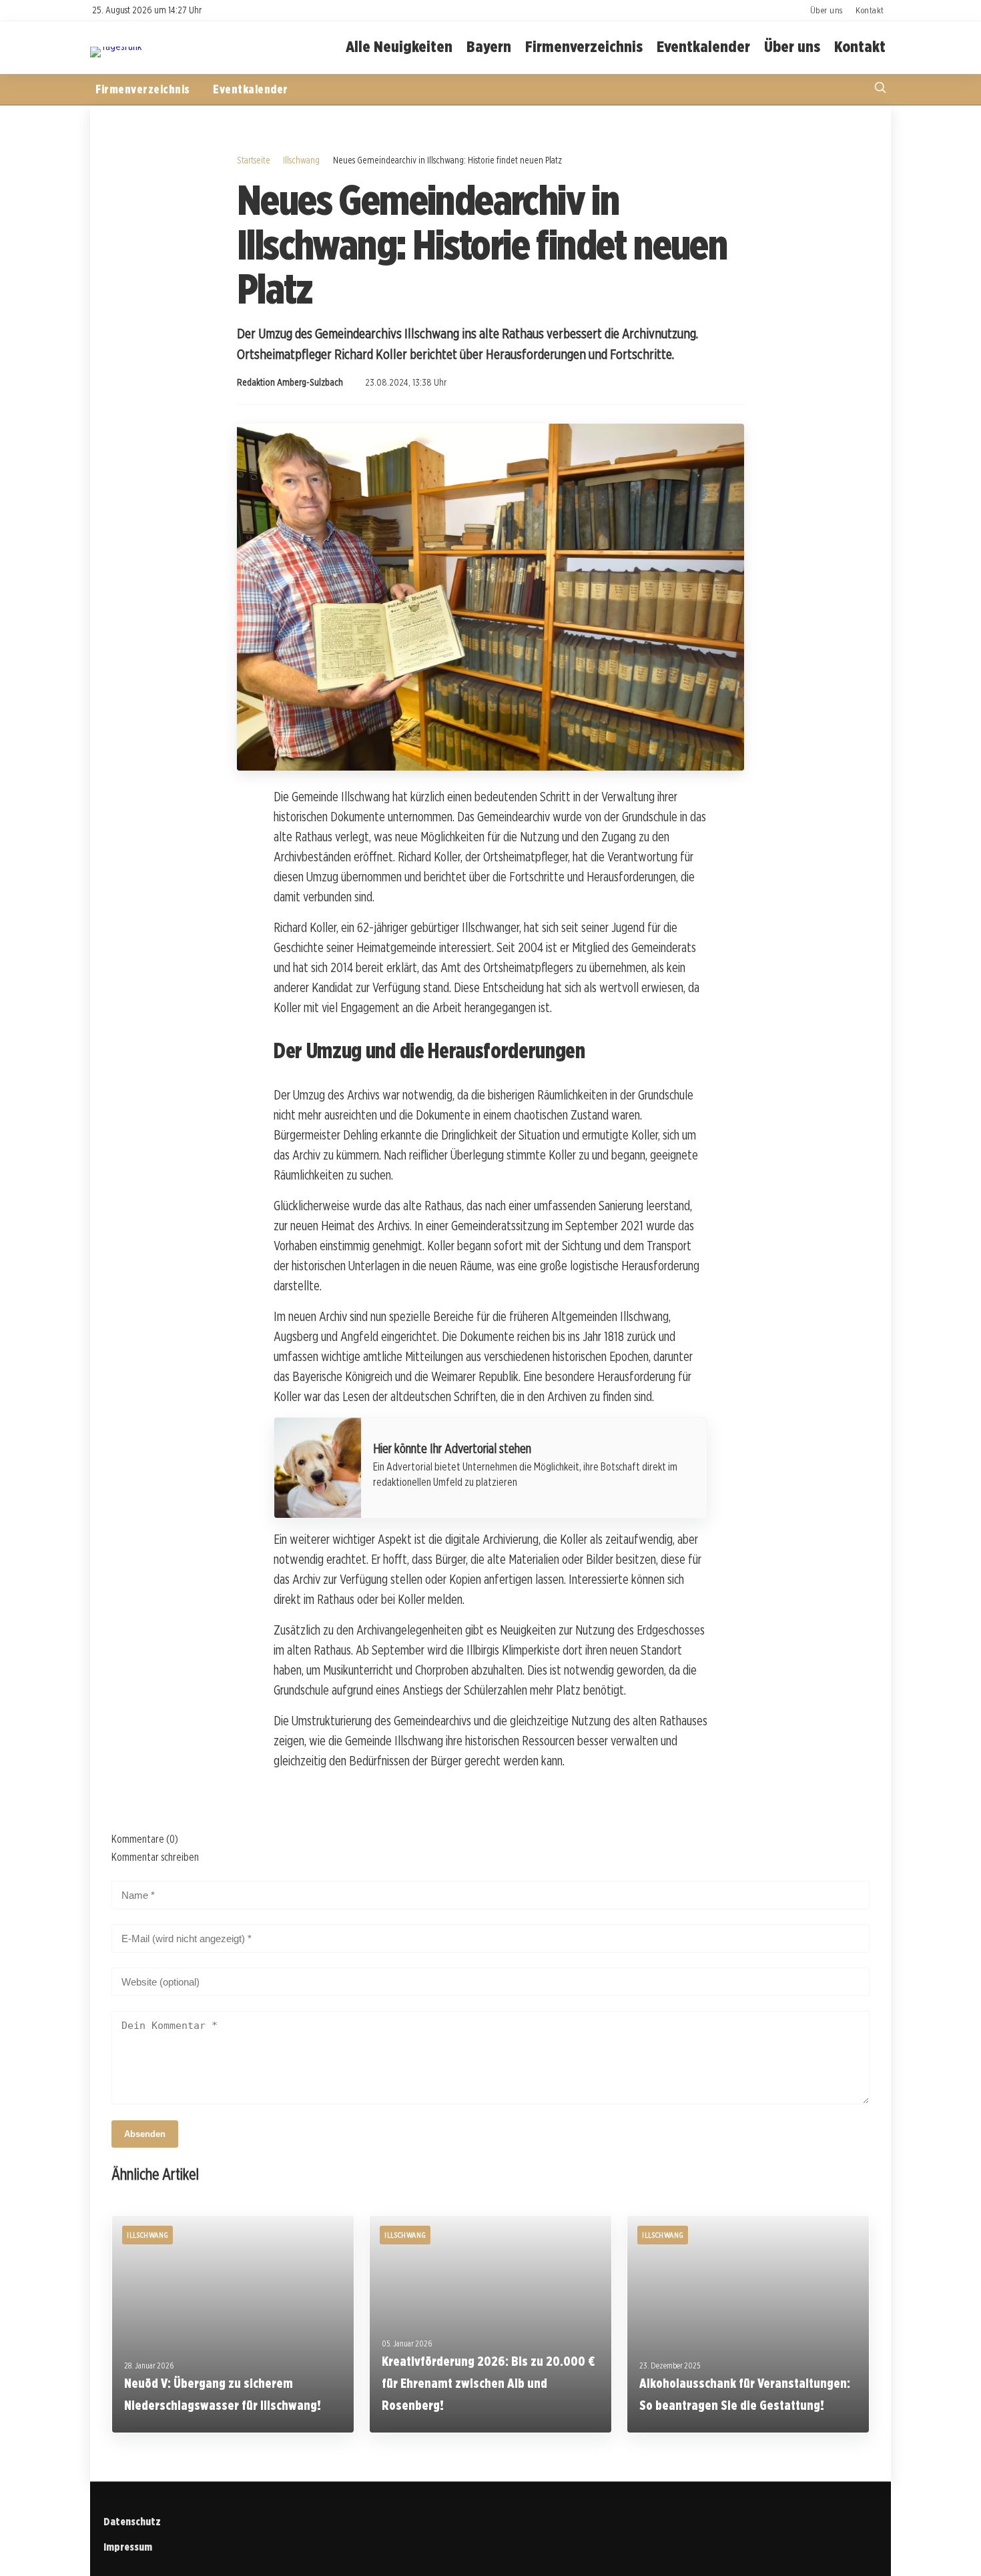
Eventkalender (703, 47)
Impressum (128, 2547)
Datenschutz (132, 2522)
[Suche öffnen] (880, 89)
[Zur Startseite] (116, 46)
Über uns (827, 10)
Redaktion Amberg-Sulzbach (290, 382)
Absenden (145, 2134)
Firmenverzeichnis (584, 47)
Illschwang (301, 160)
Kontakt (870, 10)
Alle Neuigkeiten (399, 47)
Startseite (254, 160)
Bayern (489, 47)
